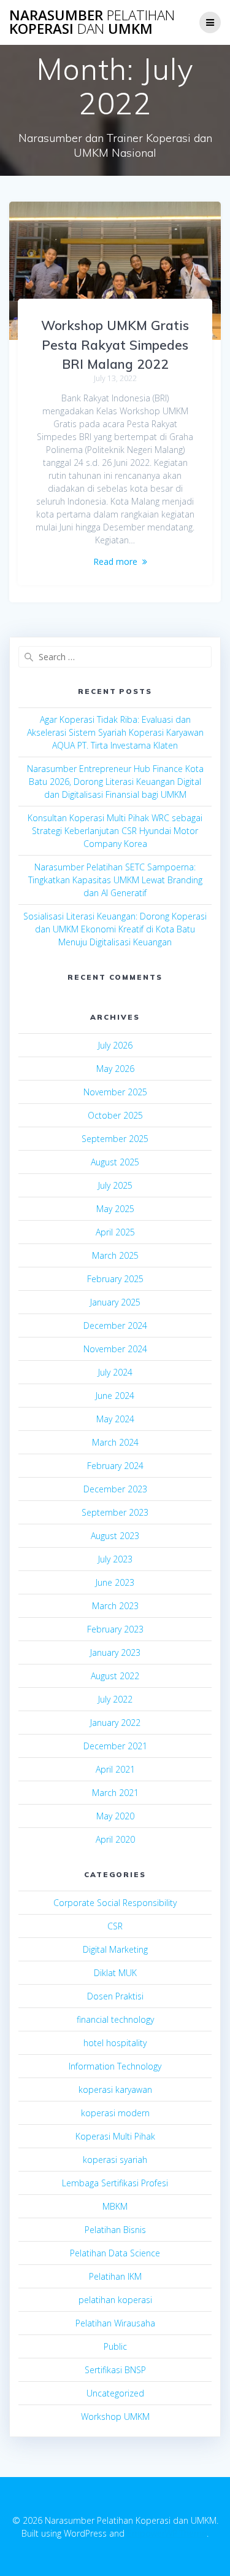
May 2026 (115, 1069)
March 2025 (115, 1255)
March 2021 (115, 1793)
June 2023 (115, 1582)
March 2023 (115, 1606)
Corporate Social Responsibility (115, 1903)
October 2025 (115, 1115)
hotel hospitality (115, 2043)
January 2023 (115, 1652)
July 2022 (115, 1699)
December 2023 (115, 1489)
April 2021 (115, 1769)
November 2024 (115, 1349)
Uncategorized (115, 2393)
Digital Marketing (115, 1949)
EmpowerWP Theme (167, 2533)
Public (115, 2346)
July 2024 (115, 1372)
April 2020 (115, 1839)
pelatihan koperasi (115, 2300)
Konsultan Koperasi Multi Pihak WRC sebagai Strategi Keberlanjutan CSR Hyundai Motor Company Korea (115, 831)
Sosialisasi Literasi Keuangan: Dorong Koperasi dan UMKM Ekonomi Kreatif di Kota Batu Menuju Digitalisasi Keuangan (115, 929)
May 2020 (115, 1816)
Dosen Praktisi (115, 1996)
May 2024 (115, 1419)
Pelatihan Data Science (115, 2253)
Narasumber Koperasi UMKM (92, 22)
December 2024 (115, 1325)
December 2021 (115, 1746)
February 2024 (115, 1466)
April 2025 (115, 1232)
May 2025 (115, 1209)
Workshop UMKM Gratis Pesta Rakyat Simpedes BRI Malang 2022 (115, 345)
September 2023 (115, 1512)
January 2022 (115, 1723)
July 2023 (115, 1559)
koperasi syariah (115, 2160)
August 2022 (115, 1676)
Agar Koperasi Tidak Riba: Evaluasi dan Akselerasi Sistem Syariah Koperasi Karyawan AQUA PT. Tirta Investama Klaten (115, 732)
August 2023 (115, 1536)
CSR (115, 1926)
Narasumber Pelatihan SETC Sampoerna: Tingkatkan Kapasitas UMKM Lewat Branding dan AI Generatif (115, 880)
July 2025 (115, 1185)
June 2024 (115, 1396)
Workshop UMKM (115, 2416)
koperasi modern (115, 2113)
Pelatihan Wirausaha (115, 2323)
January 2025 (115, 1302)
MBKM (115, 2206)
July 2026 (115, 1045)
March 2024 (115, 1442)
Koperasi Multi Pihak (115, 2136)
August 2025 (115, 1162)
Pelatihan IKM (115, 2276)
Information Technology (115, 2066)
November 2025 (115, 1092)
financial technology (115, 2019)
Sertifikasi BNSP (115, 2370)
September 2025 (115, 1139)
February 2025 (115, 1279)
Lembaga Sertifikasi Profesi (115, 2183)
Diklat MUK (115, 1973)
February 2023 (115, 1629)
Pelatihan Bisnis (115, 2230)
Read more (115, 561)
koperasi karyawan (115, 2090)
